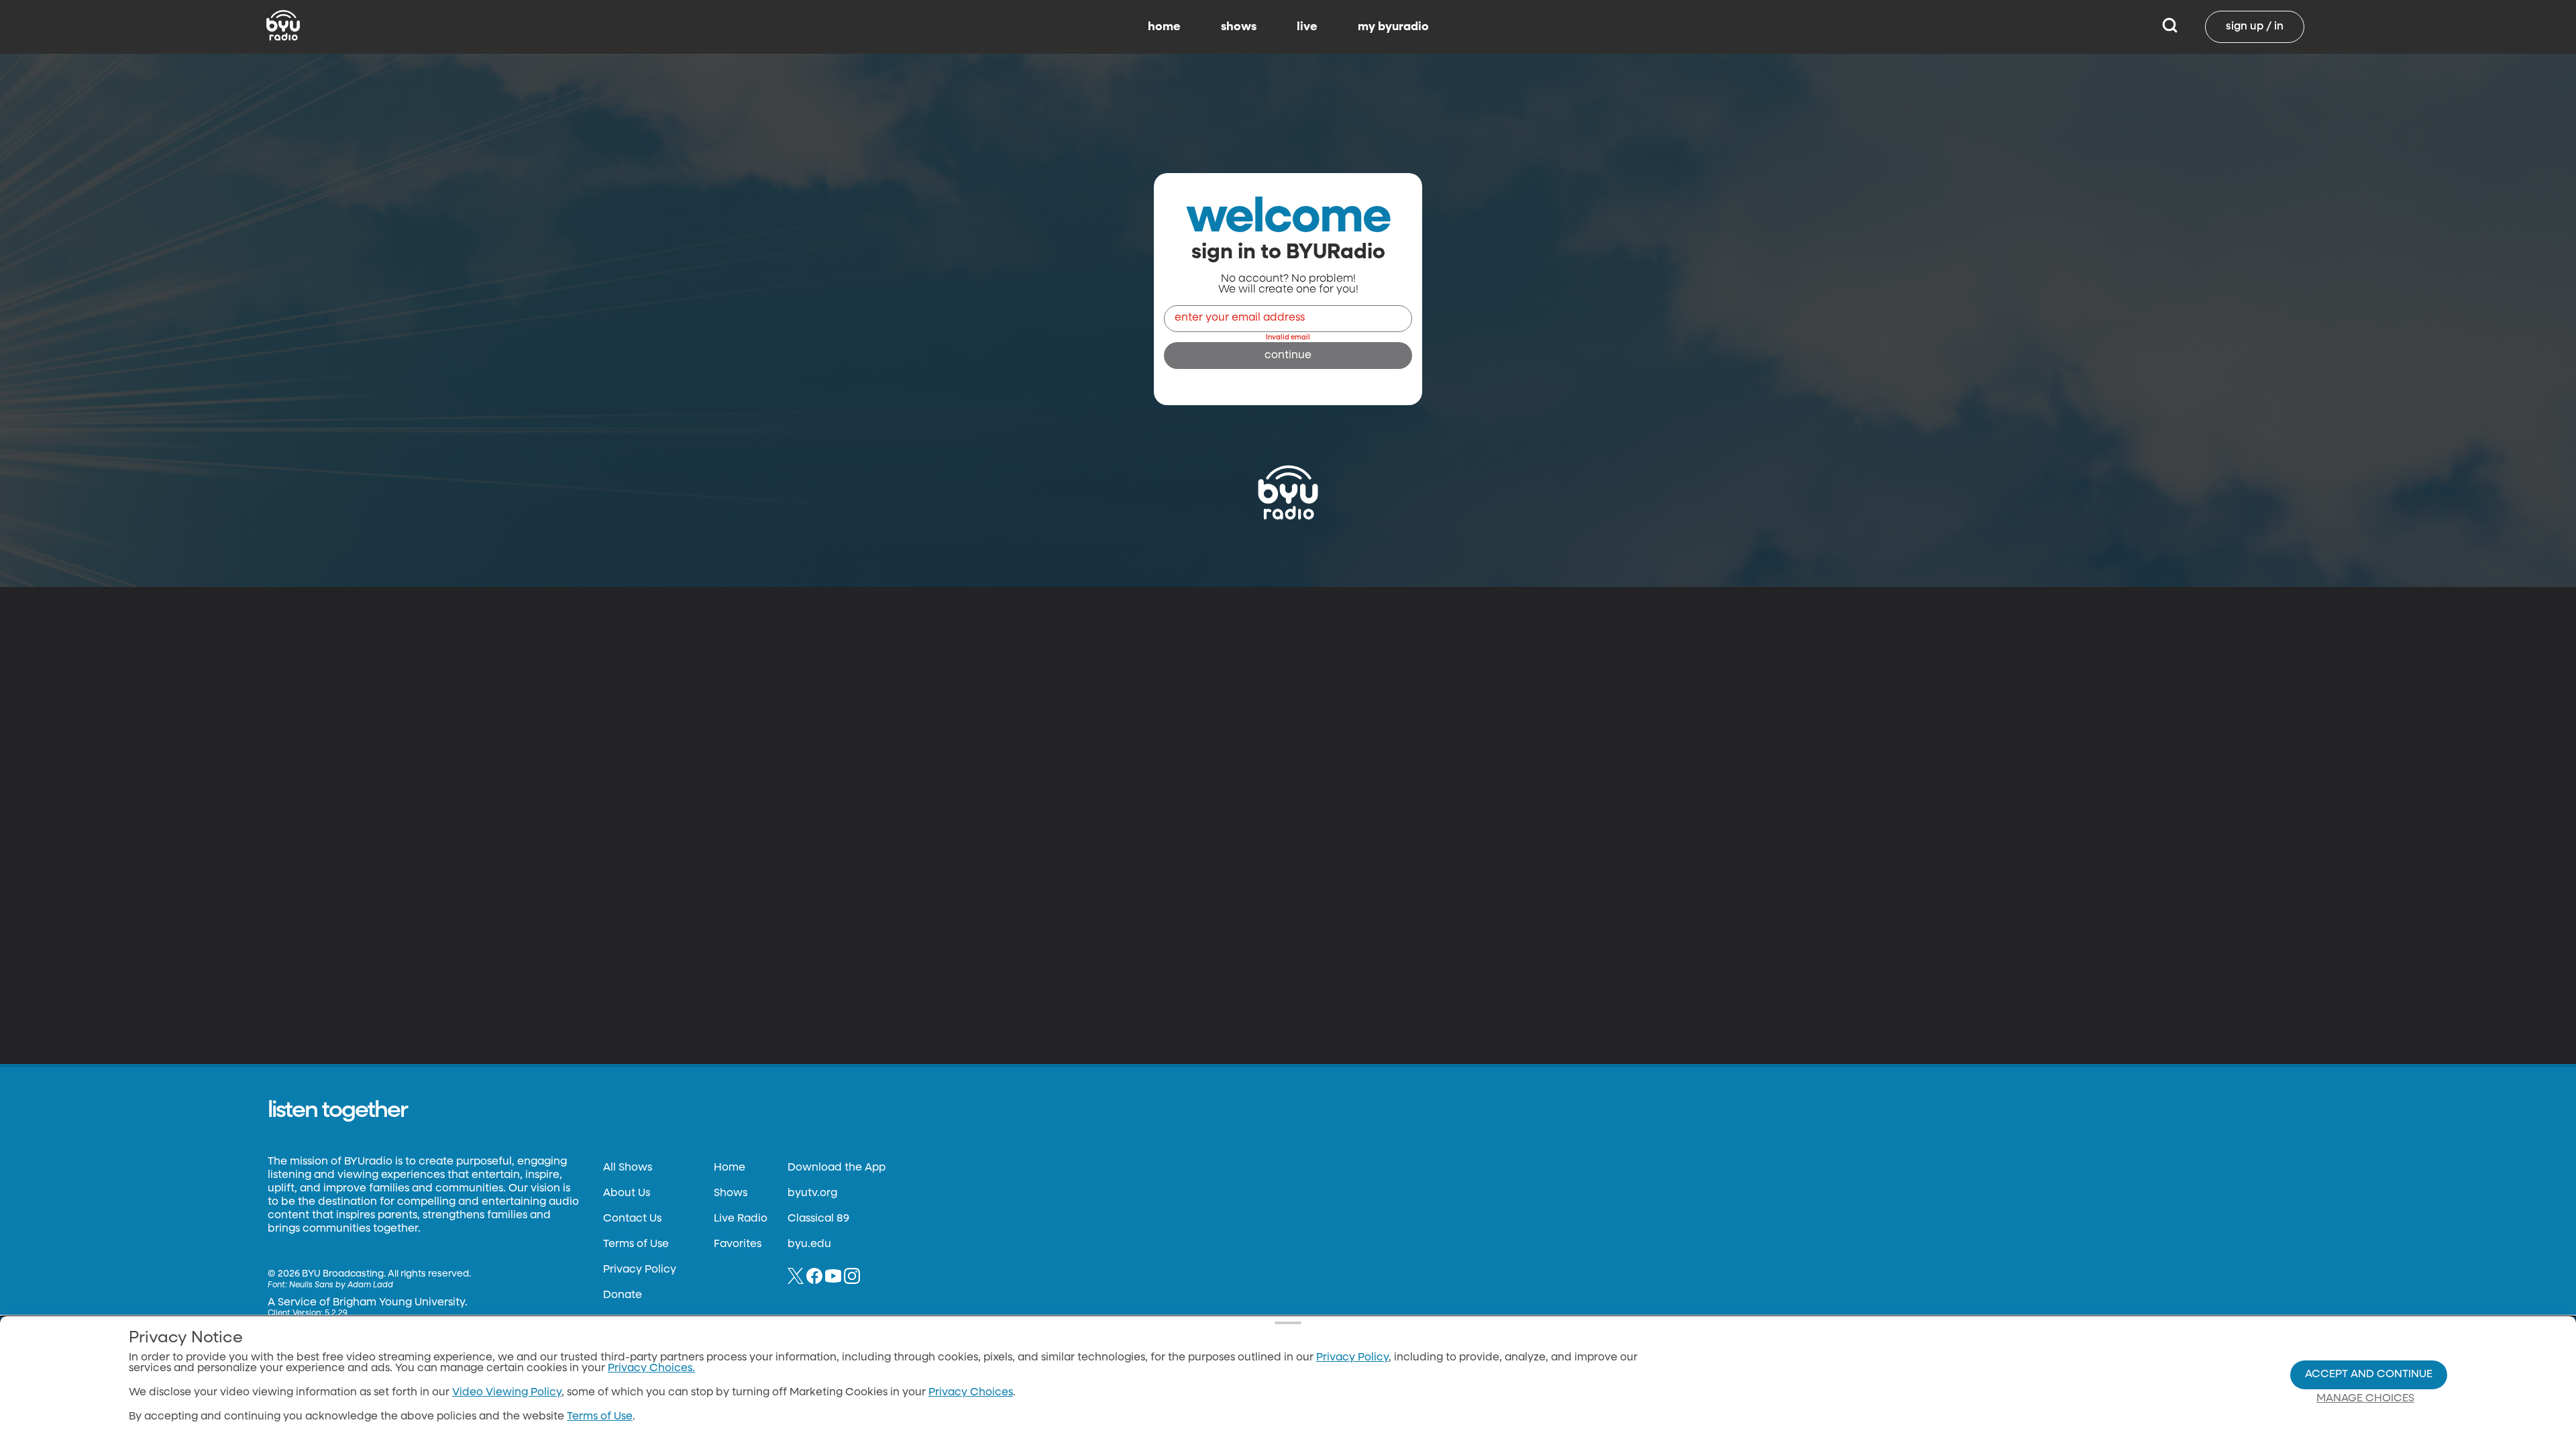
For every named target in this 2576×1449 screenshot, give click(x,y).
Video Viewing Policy (507, 1393)
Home (730, 1168)
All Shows (628, 1168)
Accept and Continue (2369, 1375)
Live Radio (741, 1219)
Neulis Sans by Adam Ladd (341, 1285)
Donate (623, 1295)
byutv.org (812, 1193)
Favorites (738, 1244)
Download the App (837, 1168)
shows (1239, 27)
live (1307, 27)
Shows (731, 1193)
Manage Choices (2365, 1399)
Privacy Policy (640, 1270)
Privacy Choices (971, 1393)
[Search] (2170, 27)
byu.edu (809, 1244)
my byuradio (1393, 27)
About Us (627, 1193)
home (1164, 27)
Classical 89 (818, 1219)
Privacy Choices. (651, 1368)
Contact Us (632, 1219)
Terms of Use (636, 1244)
